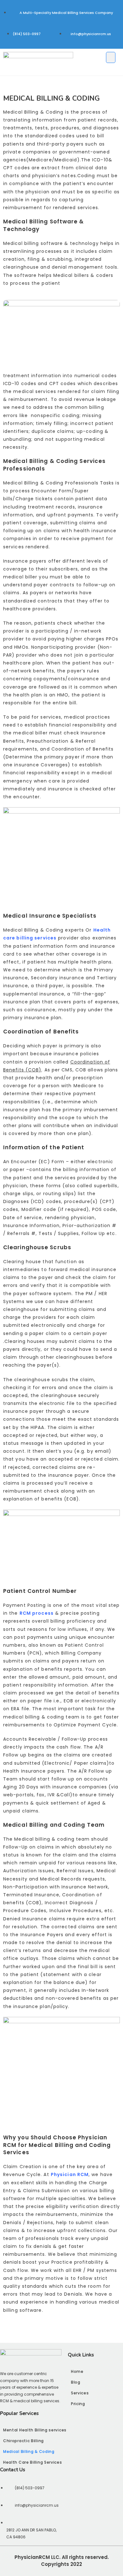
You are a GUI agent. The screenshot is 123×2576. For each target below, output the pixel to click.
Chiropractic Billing (23, 2441)
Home (77, 2371)
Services (80, 2393)
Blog (76, 2382)
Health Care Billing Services (33, 2462)
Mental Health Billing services (35, 2430)
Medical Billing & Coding (29, 2451)
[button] (111, 57)
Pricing (78, 2404)
